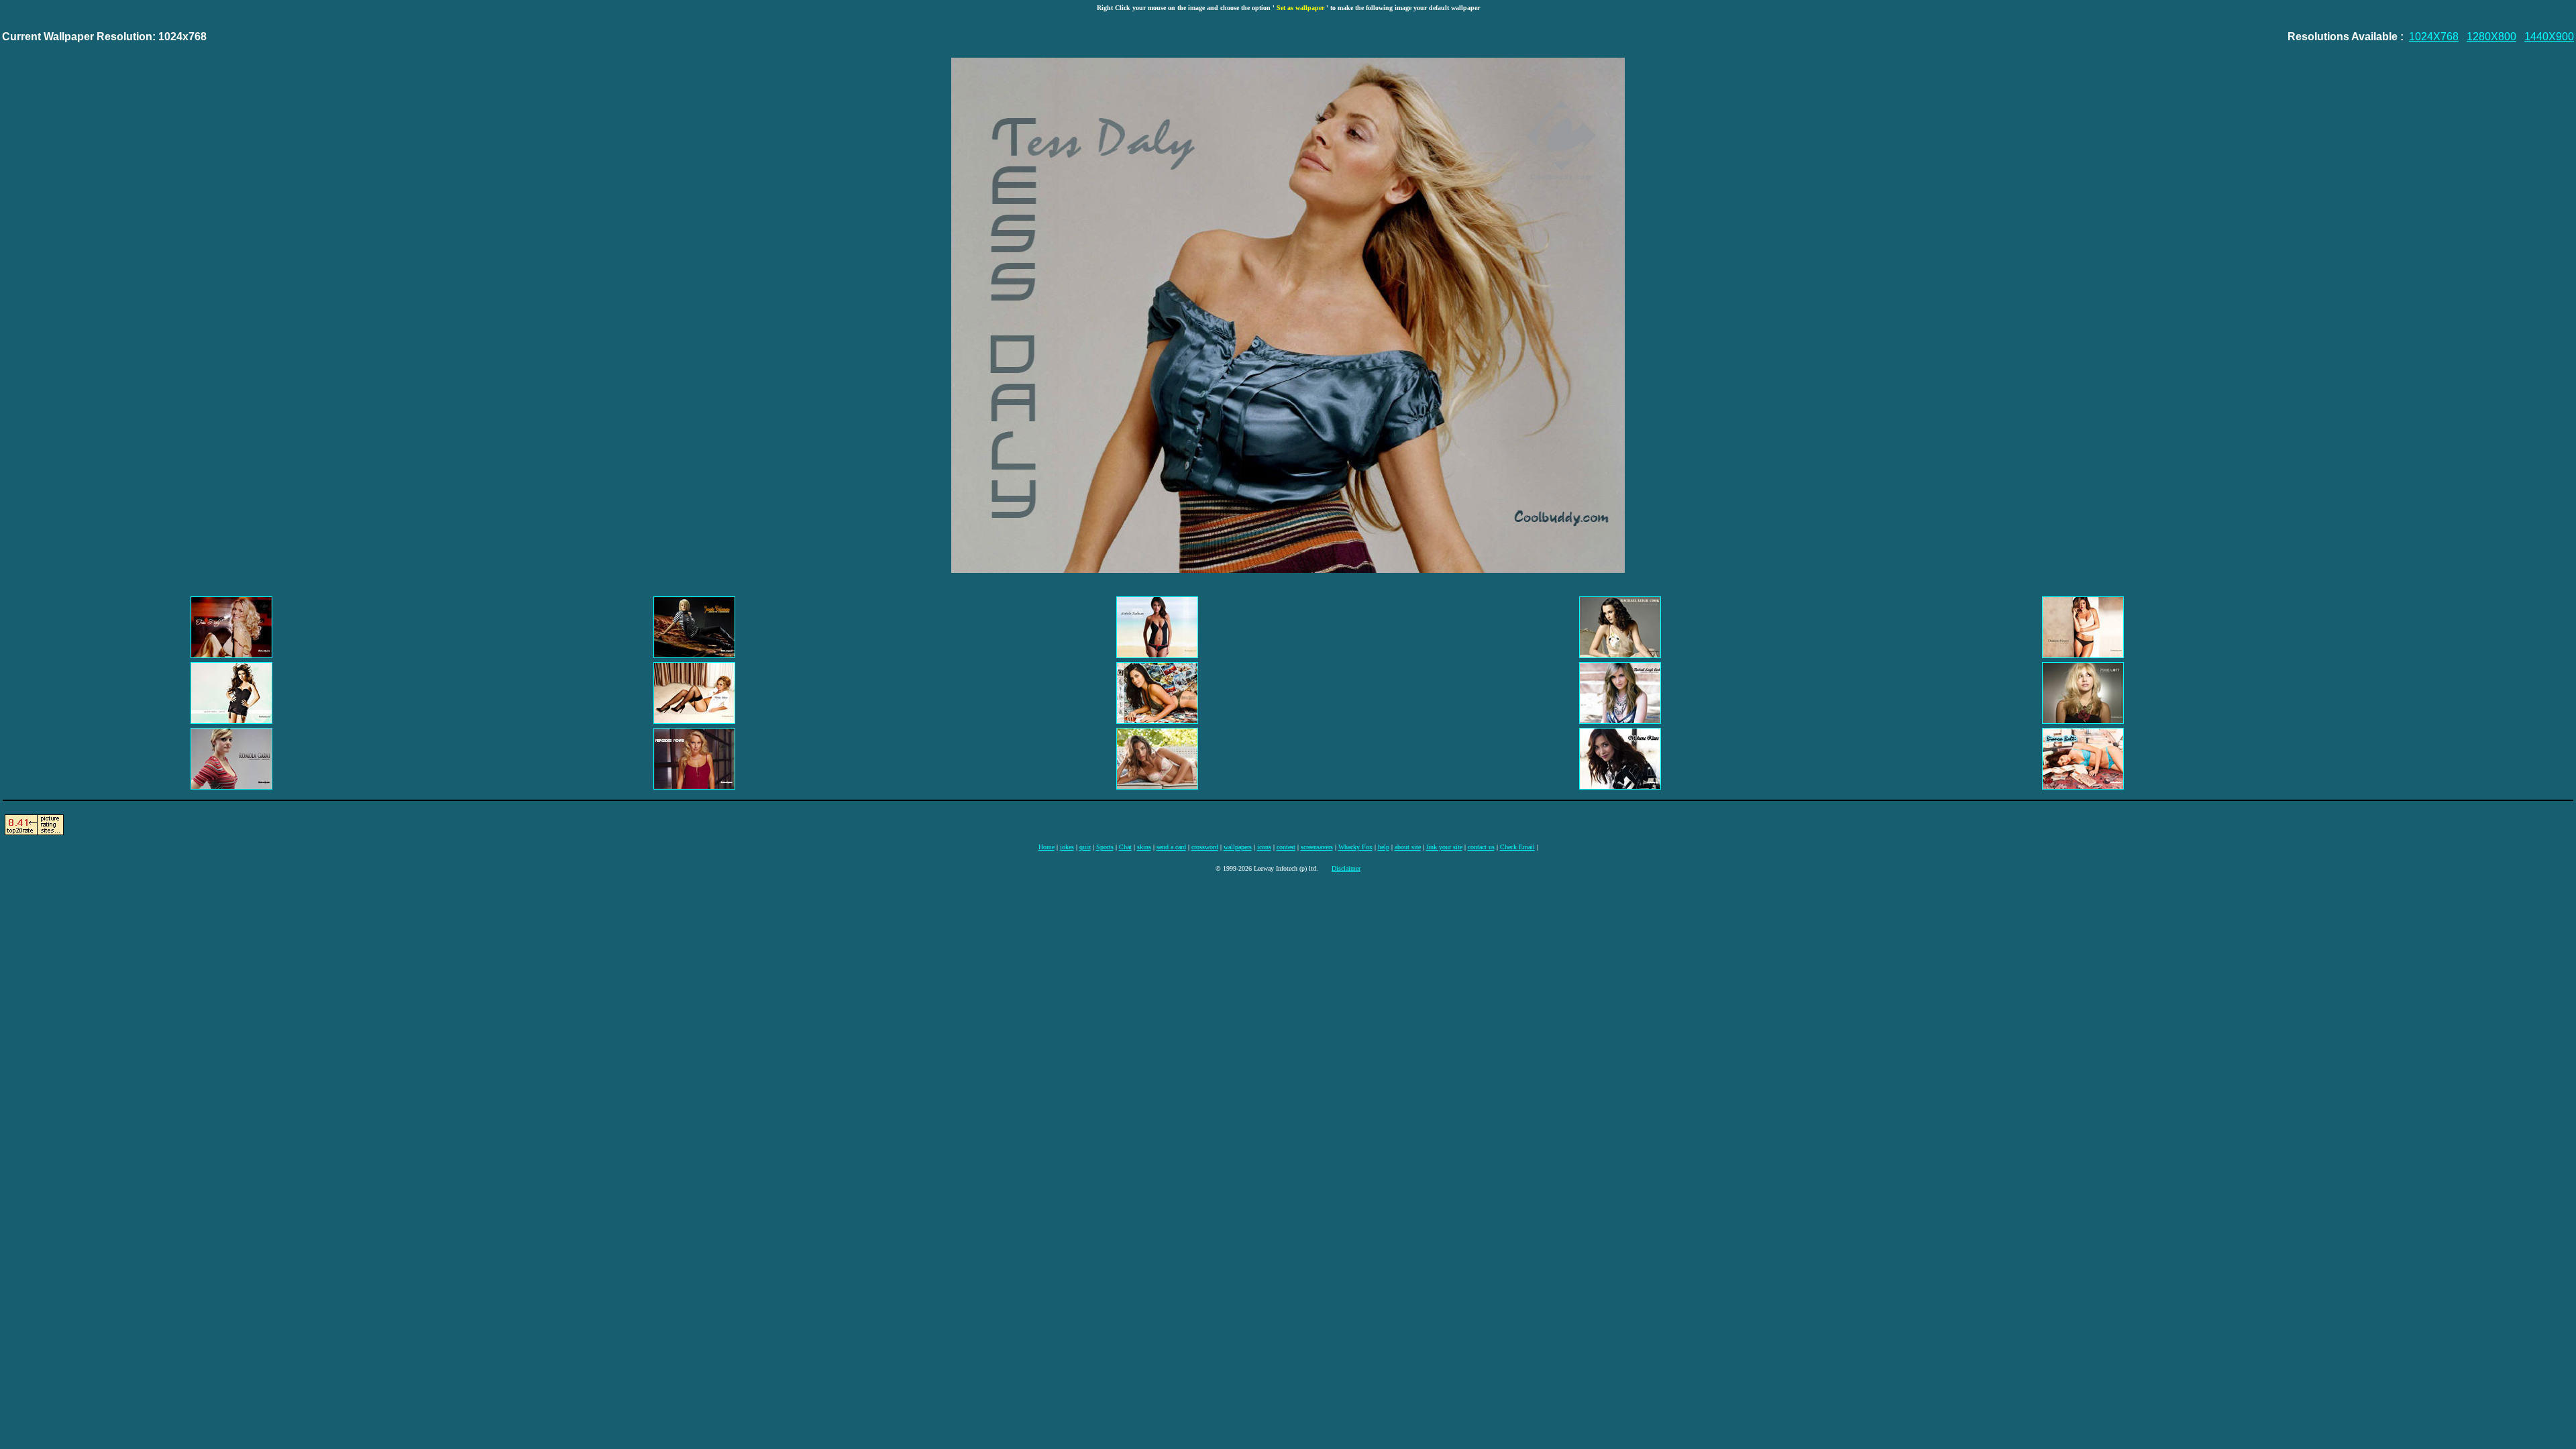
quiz (1085, 847)
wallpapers (1238, 847)
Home (1046, 847)
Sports (1105, 847)
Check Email (1517, 847)
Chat (1125, 847)
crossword (1205, 847)
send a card (1171, 847)
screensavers (1317, 847)
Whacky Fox (1355, 847)
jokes (1067, 847)
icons (1264, 847)
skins (1144, 847)
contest (1286, 847)
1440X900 (2549, 37)
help (1384, 847)
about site (1408, 847)
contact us (1481, 847)
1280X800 (2491, 37)
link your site (1444, 847)
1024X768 (2434, 37)
